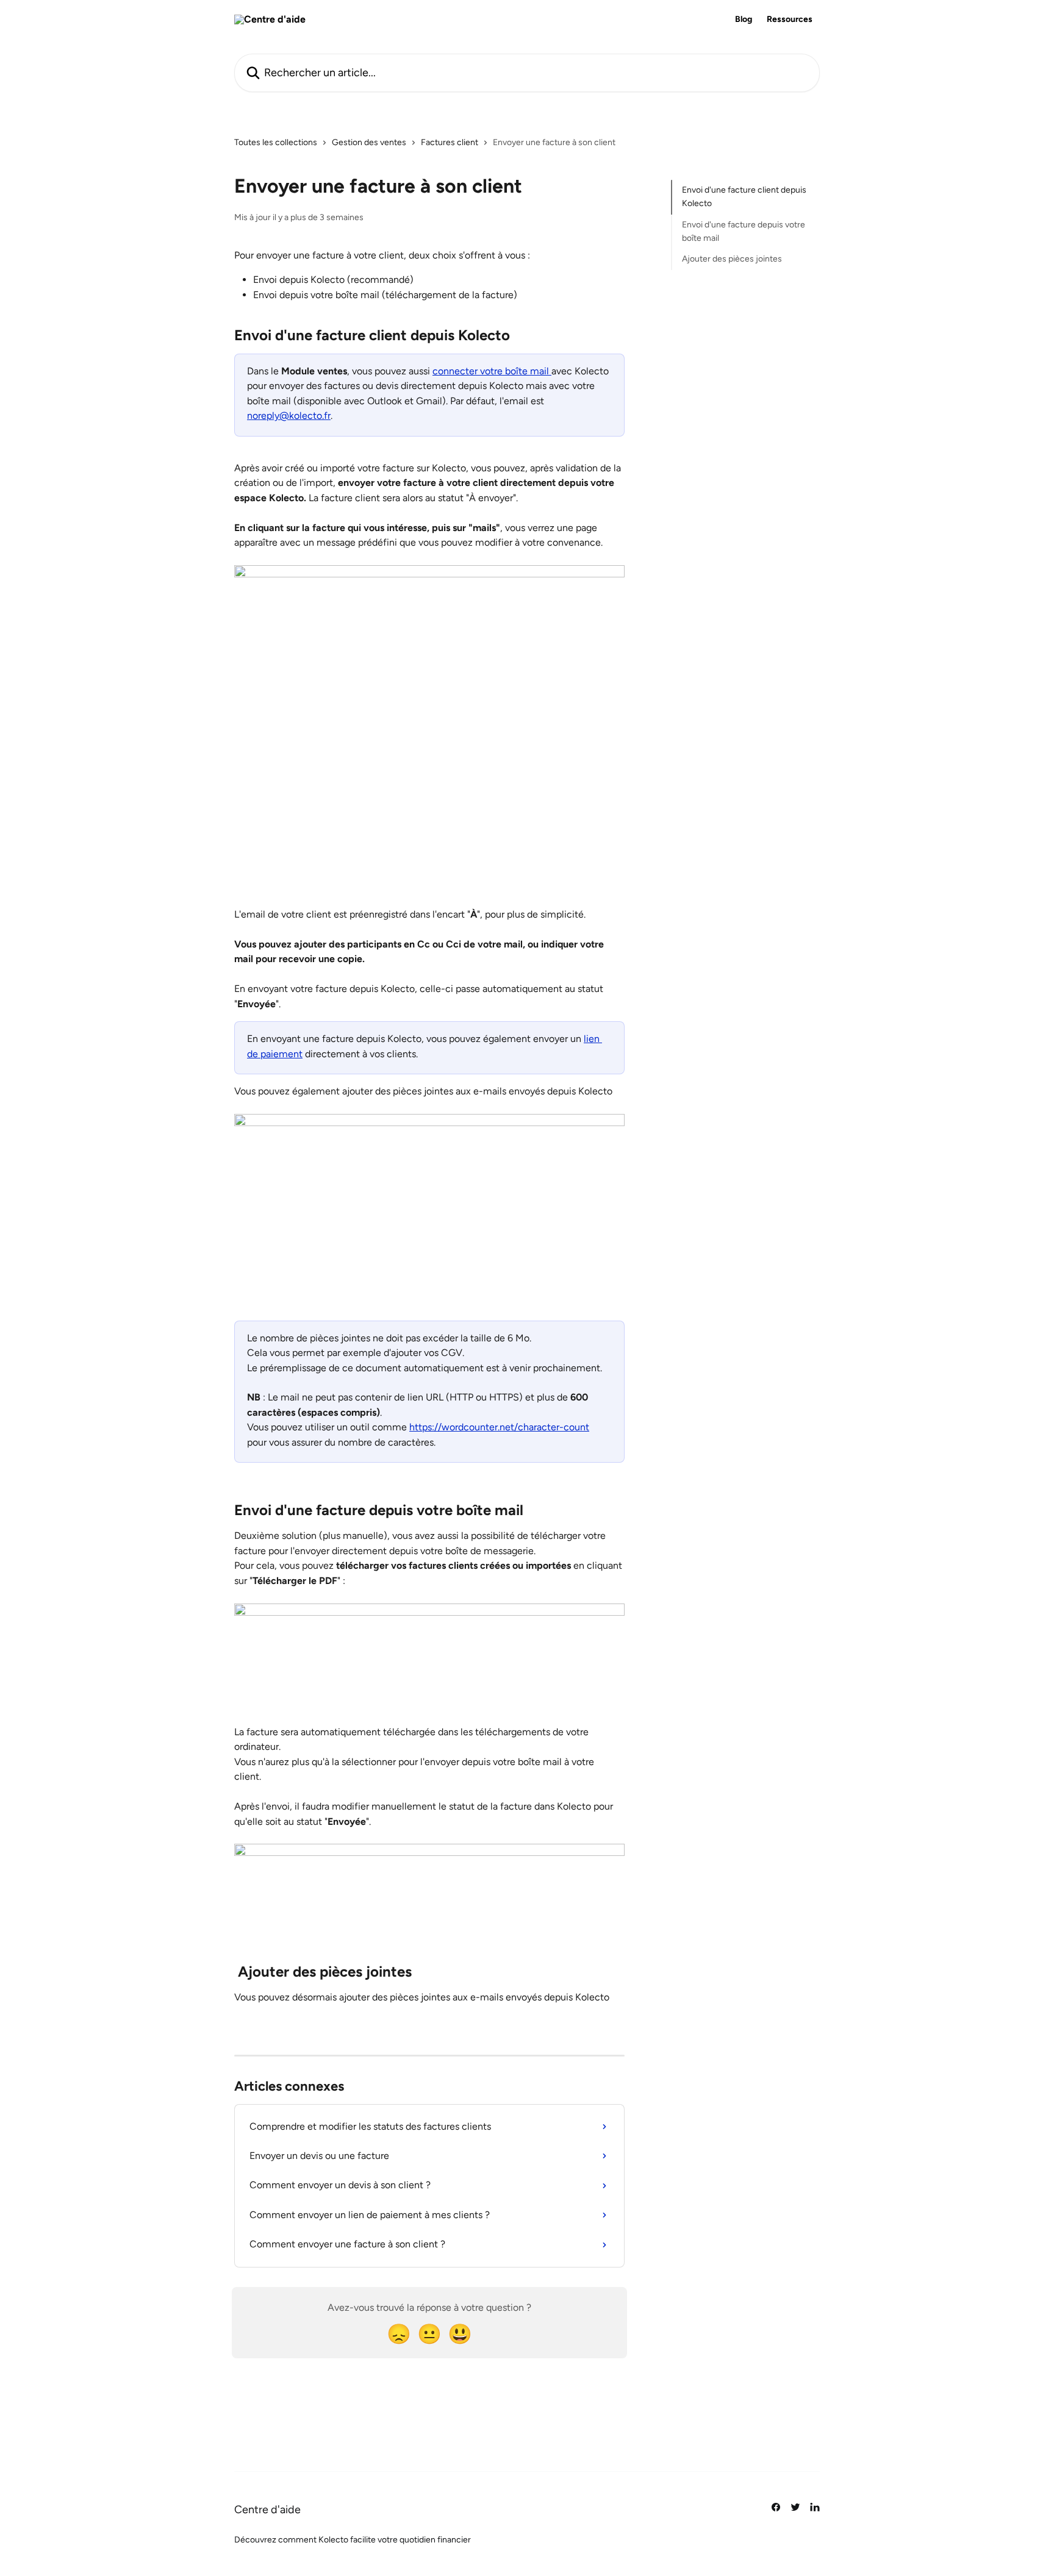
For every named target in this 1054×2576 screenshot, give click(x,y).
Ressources (790, 20)
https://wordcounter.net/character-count (499, 1427)
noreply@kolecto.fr (289, 416)
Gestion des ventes (369, 142)
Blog (744, 20)
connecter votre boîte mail (492, 371)
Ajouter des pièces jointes (732, 259)
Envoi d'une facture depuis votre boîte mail (744, 231)
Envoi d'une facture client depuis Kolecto (744, 197)
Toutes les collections (276, 142)
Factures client (450, 142)
